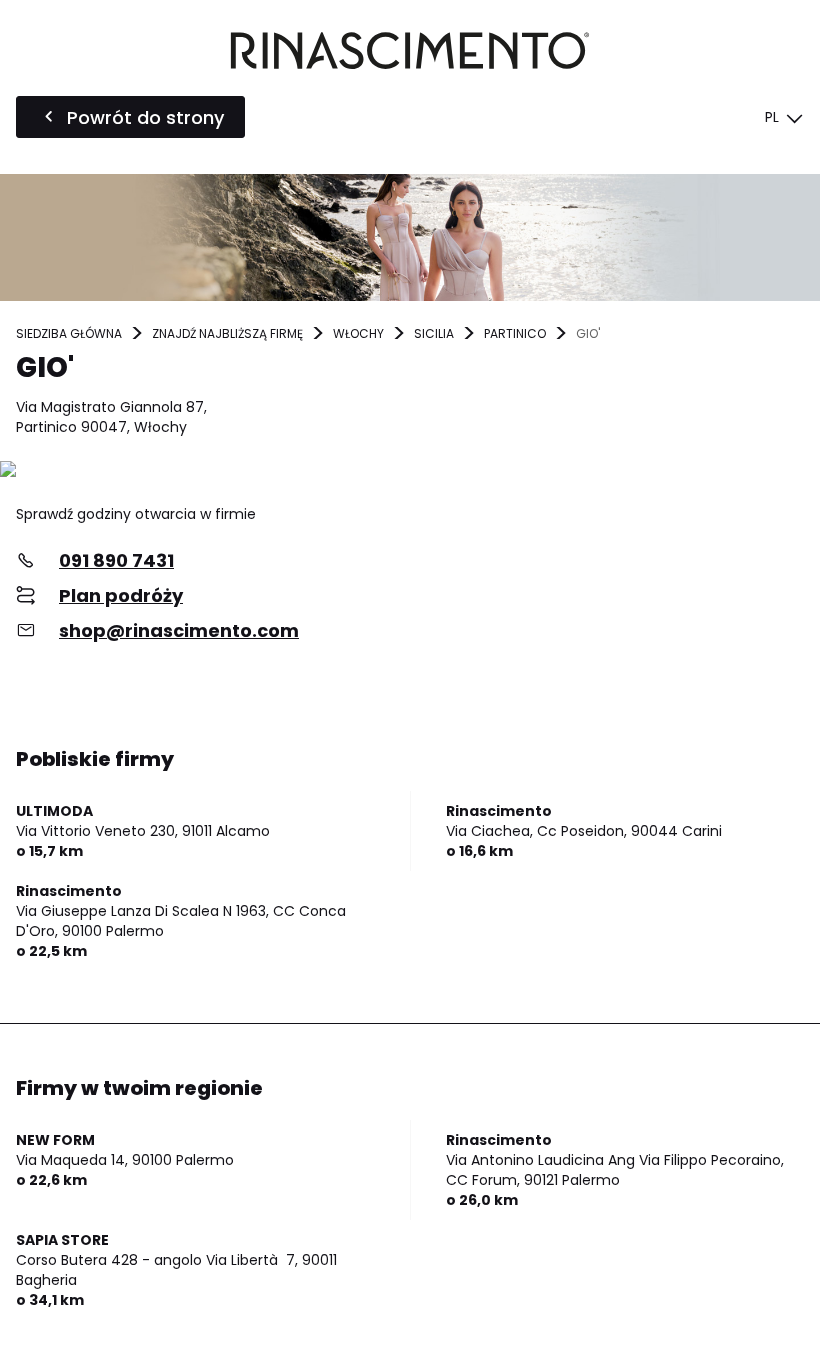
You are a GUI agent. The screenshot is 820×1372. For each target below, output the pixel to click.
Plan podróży (121, 595)
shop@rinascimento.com (179, 630)
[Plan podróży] (410, 470)
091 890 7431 (116, 560)
